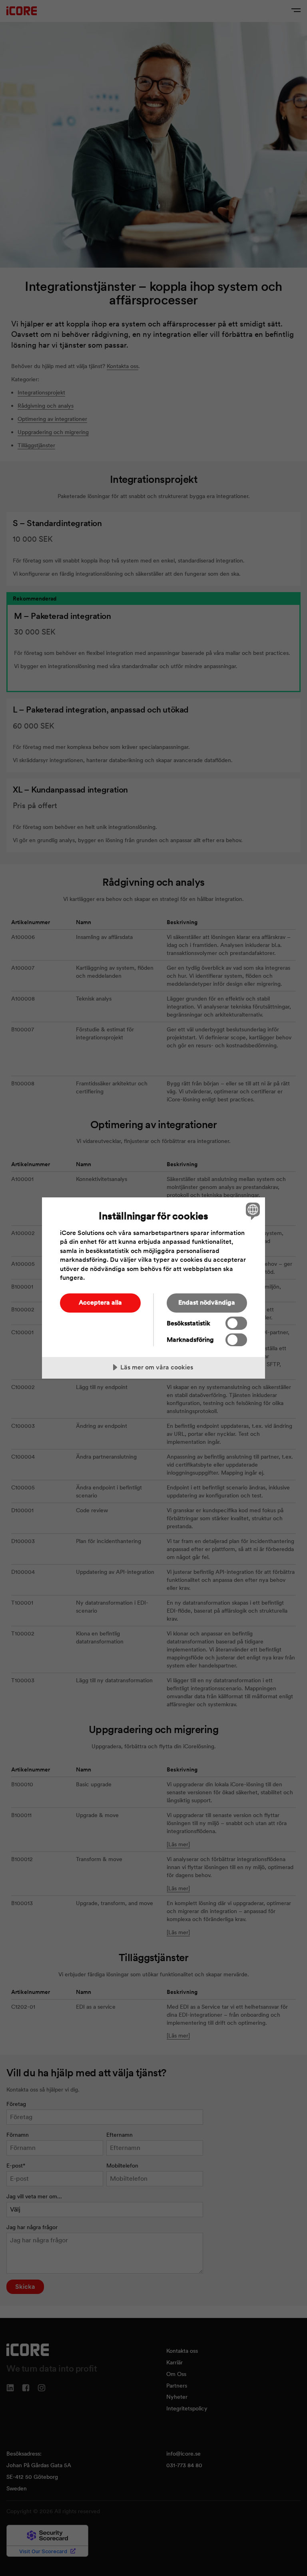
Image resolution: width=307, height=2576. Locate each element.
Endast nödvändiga (207, 1302)
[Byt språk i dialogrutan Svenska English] (252, 1211)
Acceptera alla (100, 1302)
